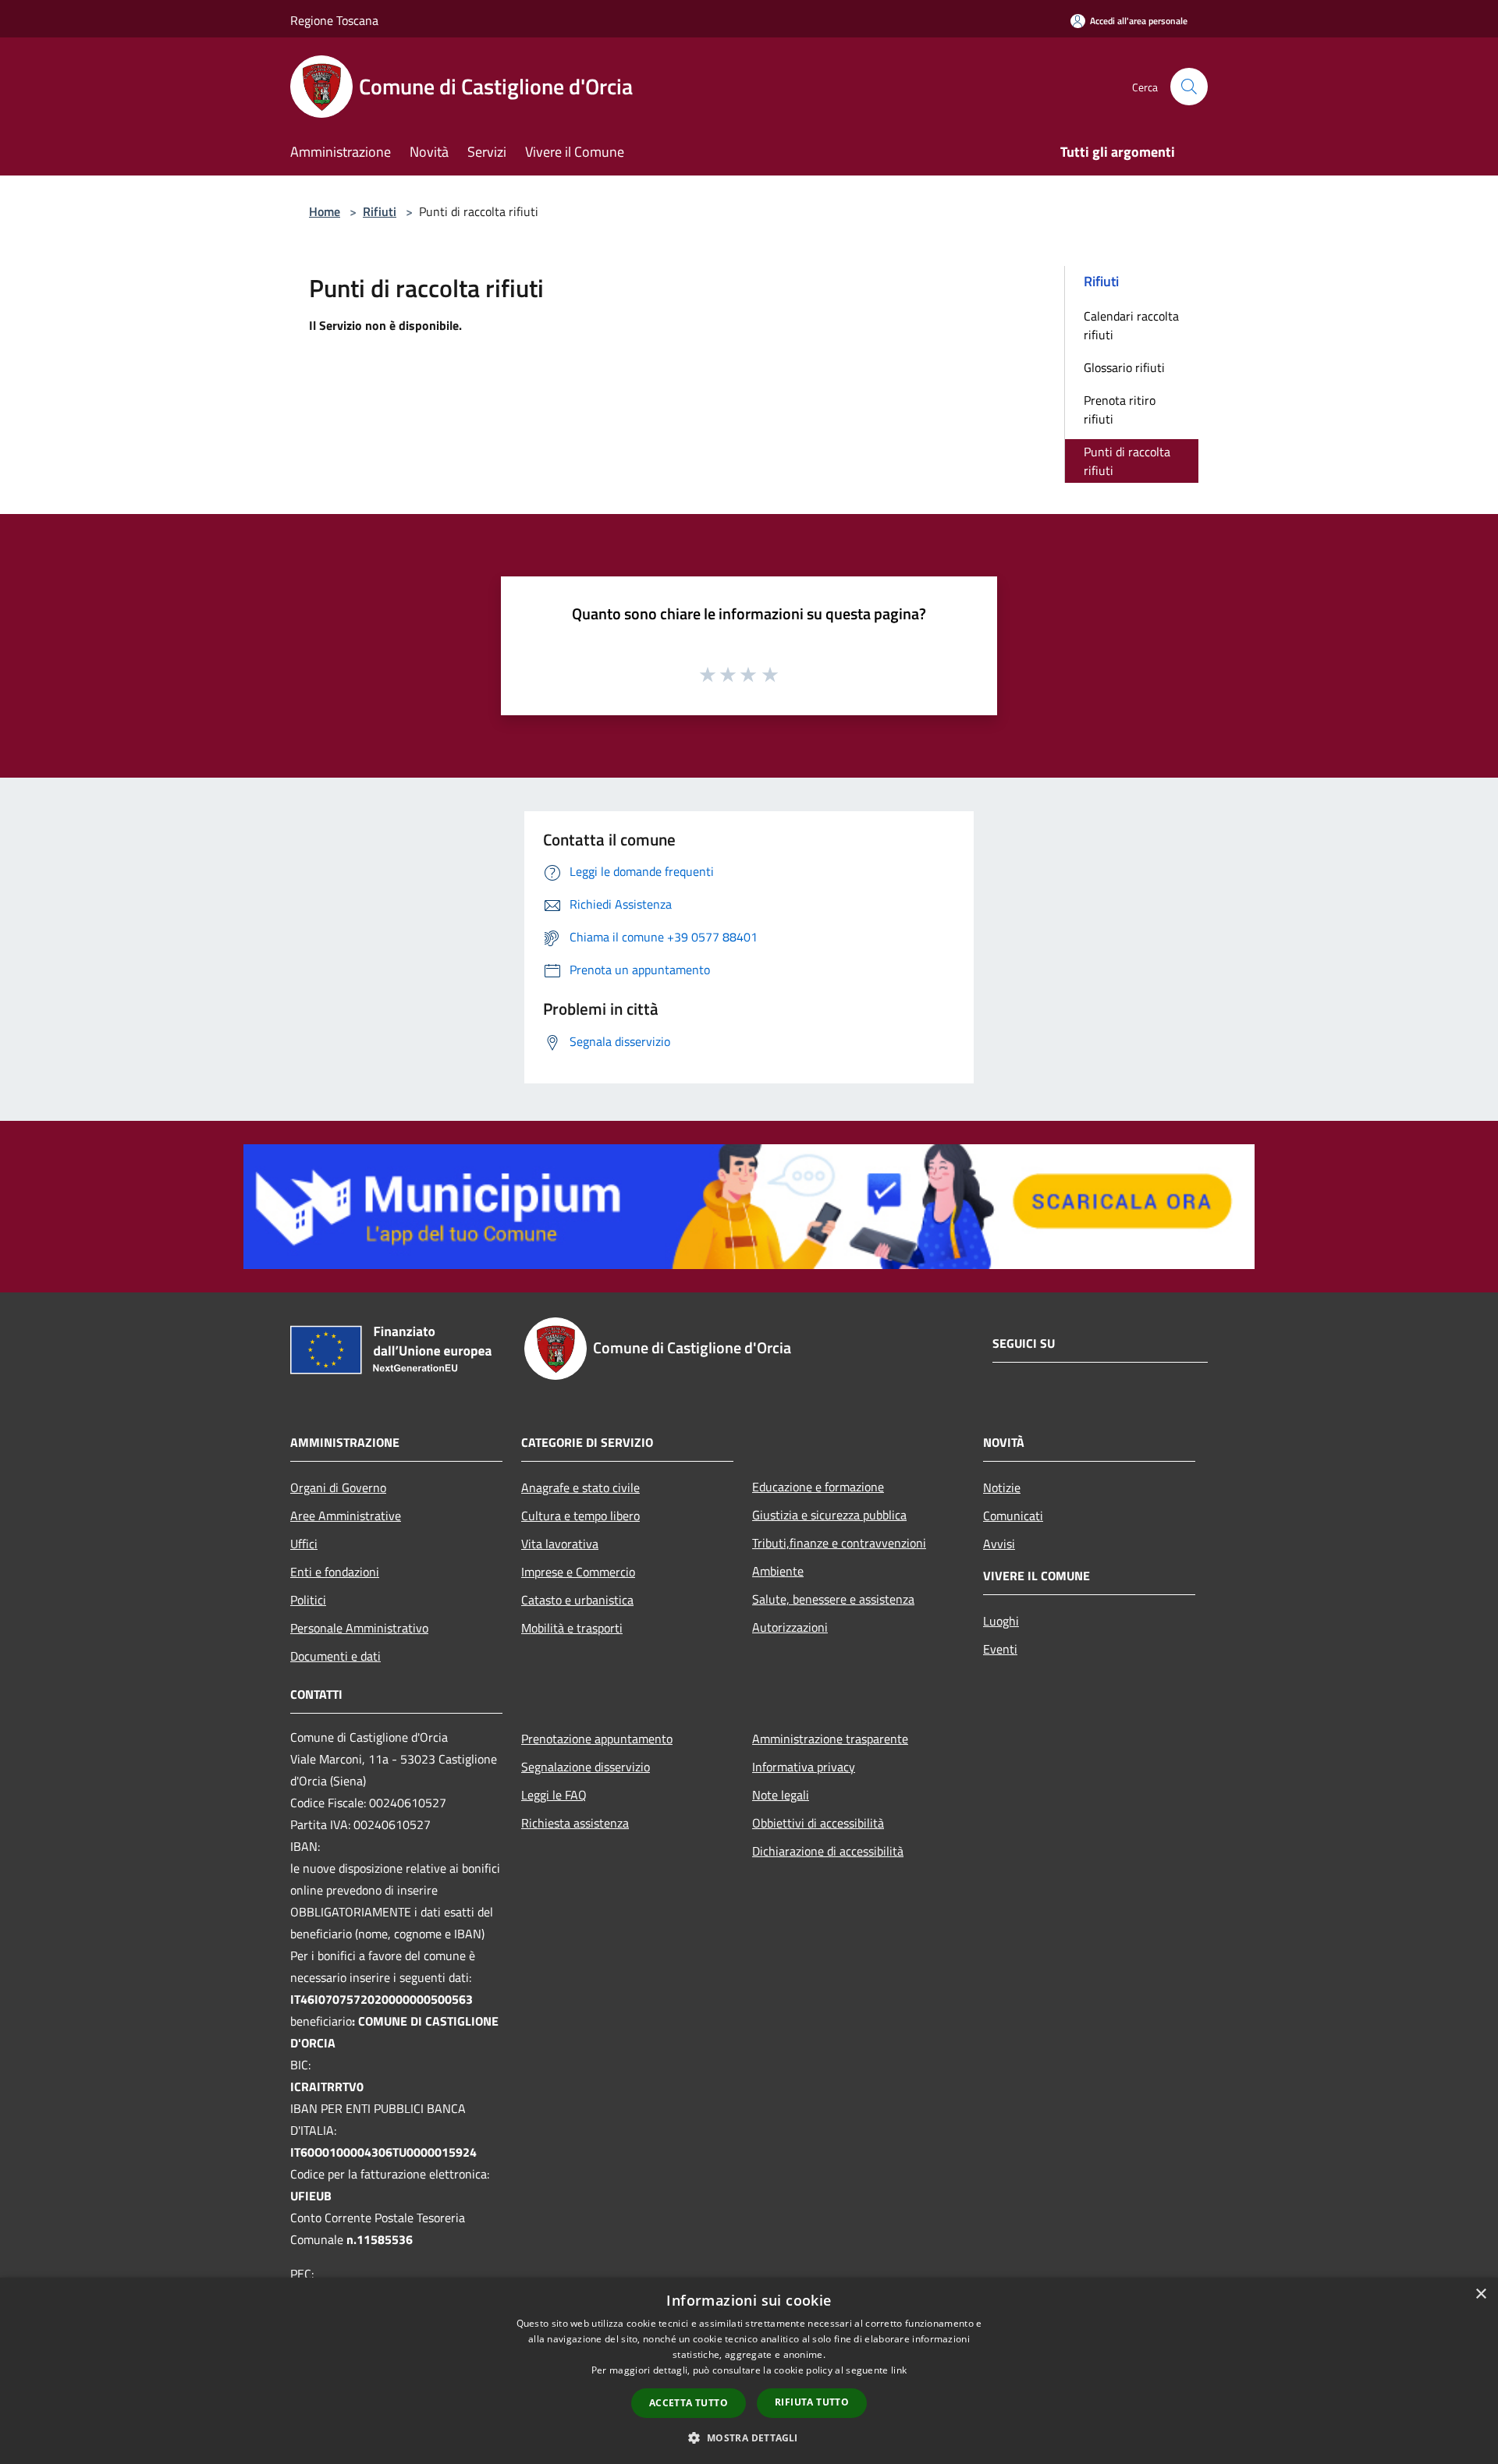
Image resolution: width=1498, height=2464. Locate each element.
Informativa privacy (804, 1767)
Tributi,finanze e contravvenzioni (839, 1543)
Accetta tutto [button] (689, 2403)
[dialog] (749, 2371)
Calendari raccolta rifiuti (1131, 325)
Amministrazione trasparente (830, 1739)
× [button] (1480, 2294)
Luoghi (1001, 1621)
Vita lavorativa (560, 1544)
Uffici (304, 1544)
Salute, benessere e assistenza (833, 1599)
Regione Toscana (334, 20)
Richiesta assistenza (575, 1823)
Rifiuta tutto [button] (812, 2402)
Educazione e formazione (818, 1487)
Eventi (1000, 1649)
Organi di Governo (338, 1487)
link (899, 2370)
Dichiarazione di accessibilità (828, 1851)
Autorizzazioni (790, 1627)
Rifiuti (380, 211)
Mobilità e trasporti (572, 1628)
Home (325, 211)
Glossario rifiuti (1124, 367)
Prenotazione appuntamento (597, 1739)
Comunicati (1013, 1516)
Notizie (1002, 1487)
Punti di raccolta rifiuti (1127, 461)
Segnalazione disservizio (586, 1767)
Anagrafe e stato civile (580, 1487)
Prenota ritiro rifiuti (1120, 409)
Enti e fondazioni (335, 1572)
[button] (749, 2437)
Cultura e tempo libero (580, 1516)
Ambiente (778, 1571)
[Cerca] (1189, 87)
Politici (308, 1600)
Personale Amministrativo (359, 1628)
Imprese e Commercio (578, 1572)
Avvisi (999, 1544)
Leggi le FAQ (554, 1795)
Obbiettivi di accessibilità (818, 1823)
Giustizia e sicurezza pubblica (829, 1515)
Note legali (781, 1795)
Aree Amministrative (346, 1516)
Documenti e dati (335, 1656)
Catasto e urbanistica (577, 1600)
